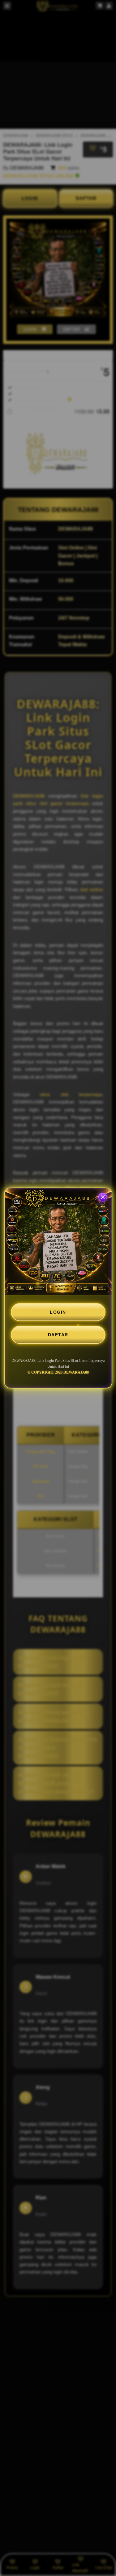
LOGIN (58, 1312)
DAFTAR (58, 1335)
